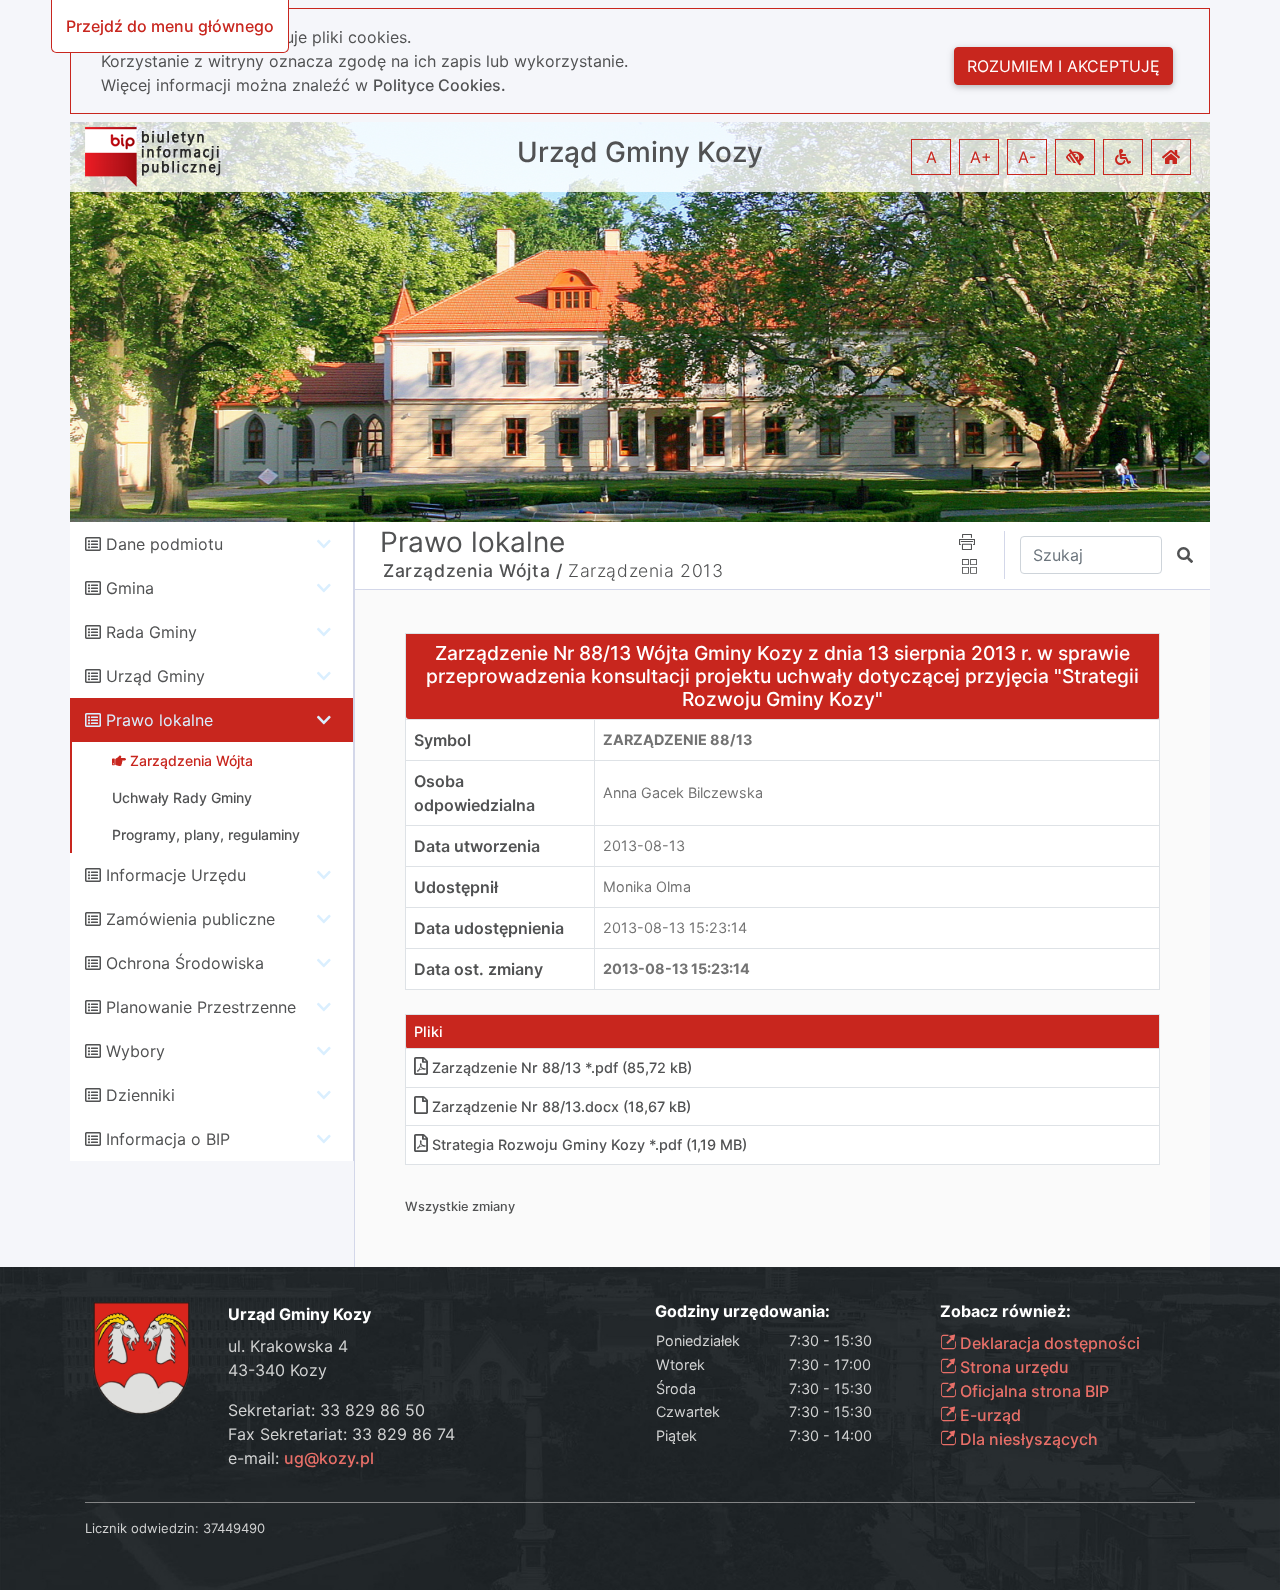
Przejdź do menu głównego (170, 26)
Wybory (135, 1051)
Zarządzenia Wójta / (472, 570)
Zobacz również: (1005, 1311)
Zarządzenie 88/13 (677, 739)
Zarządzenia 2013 (646, 570)
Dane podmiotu (164, 544)
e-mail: (301, 1458)
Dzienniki (140, 1095)
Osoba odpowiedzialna (474, 793)
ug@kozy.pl (329, 1458)
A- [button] (1027, 157)
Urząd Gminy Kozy (640, 152)
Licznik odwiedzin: (142, 1528)
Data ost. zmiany (478, 969)
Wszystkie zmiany (460, 1206)
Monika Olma (647, 886)
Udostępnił (456, 887)
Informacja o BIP (168, 1139)
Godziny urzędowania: (742, 1311)
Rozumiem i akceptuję (1063, 66)
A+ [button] (981, 157)
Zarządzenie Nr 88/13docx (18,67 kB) (561, 1106)
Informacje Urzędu (176, 875)
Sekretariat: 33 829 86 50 (326, 1410)
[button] (1075, 157)
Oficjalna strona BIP (1032, 1391)
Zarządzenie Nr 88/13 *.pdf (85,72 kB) (562, 1067)
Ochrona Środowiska (185, 963)
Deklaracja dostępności (1048, 1343)
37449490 (234, 1528)
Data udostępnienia (489, 928)
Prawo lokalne (159, 720)
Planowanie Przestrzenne (201, 1007)
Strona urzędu (1012, 1367)
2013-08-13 (644, 845)
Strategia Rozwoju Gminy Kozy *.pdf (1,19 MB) (589, 1144)
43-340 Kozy (277, 1370)
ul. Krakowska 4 (288, 1346)
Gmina (130, 588)
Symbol (442, 740)
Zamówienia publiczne (190, 919)
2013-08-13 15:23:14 (675, 927)
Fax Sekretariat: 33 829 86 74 (341, 1434)
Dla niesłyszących (1027, 1439)
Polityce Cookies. (439, 85)
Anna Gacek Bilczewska (683, 792)
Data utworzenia (477, 846)
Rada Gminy (151, 632)
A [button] (931, 157)
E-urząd (988, 1415)
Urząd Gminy (155, 676)
